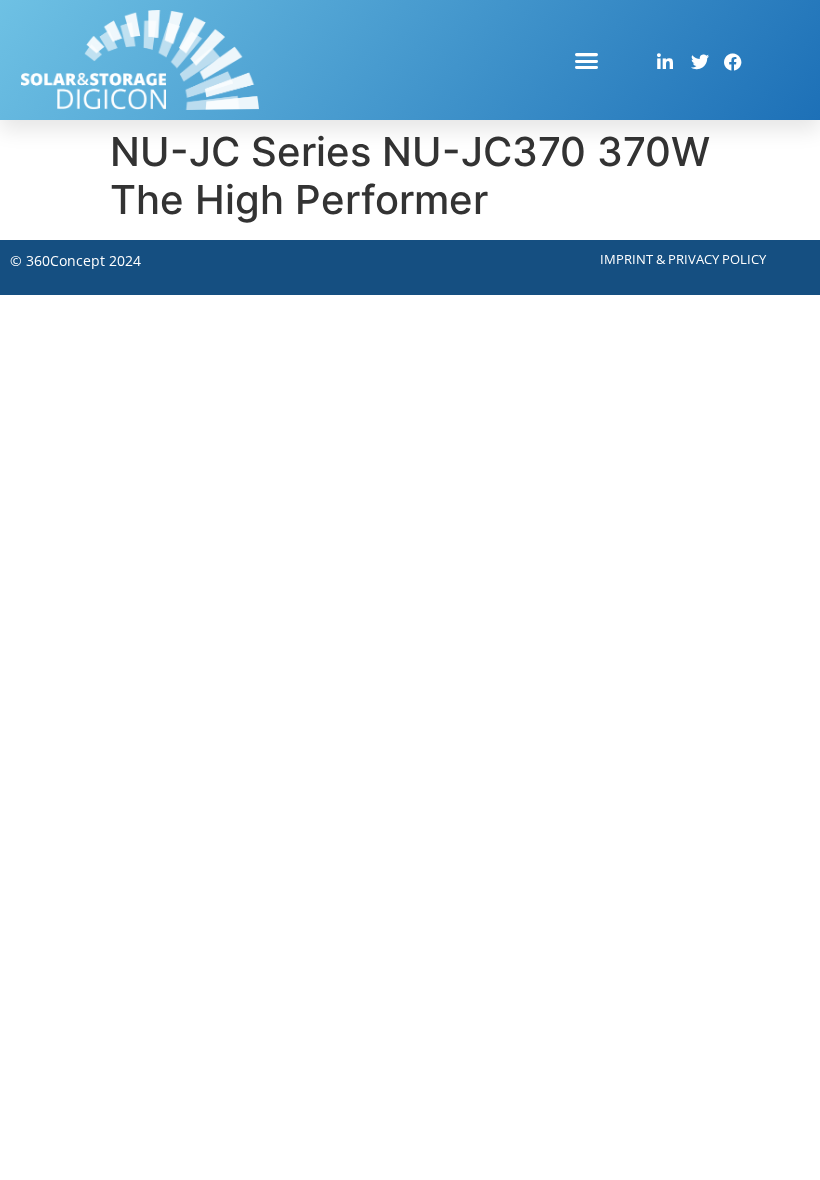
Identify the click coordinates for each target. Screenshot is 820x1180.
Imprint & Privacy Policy (683, 259)
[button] (587, 60)
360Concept (65, 260)
